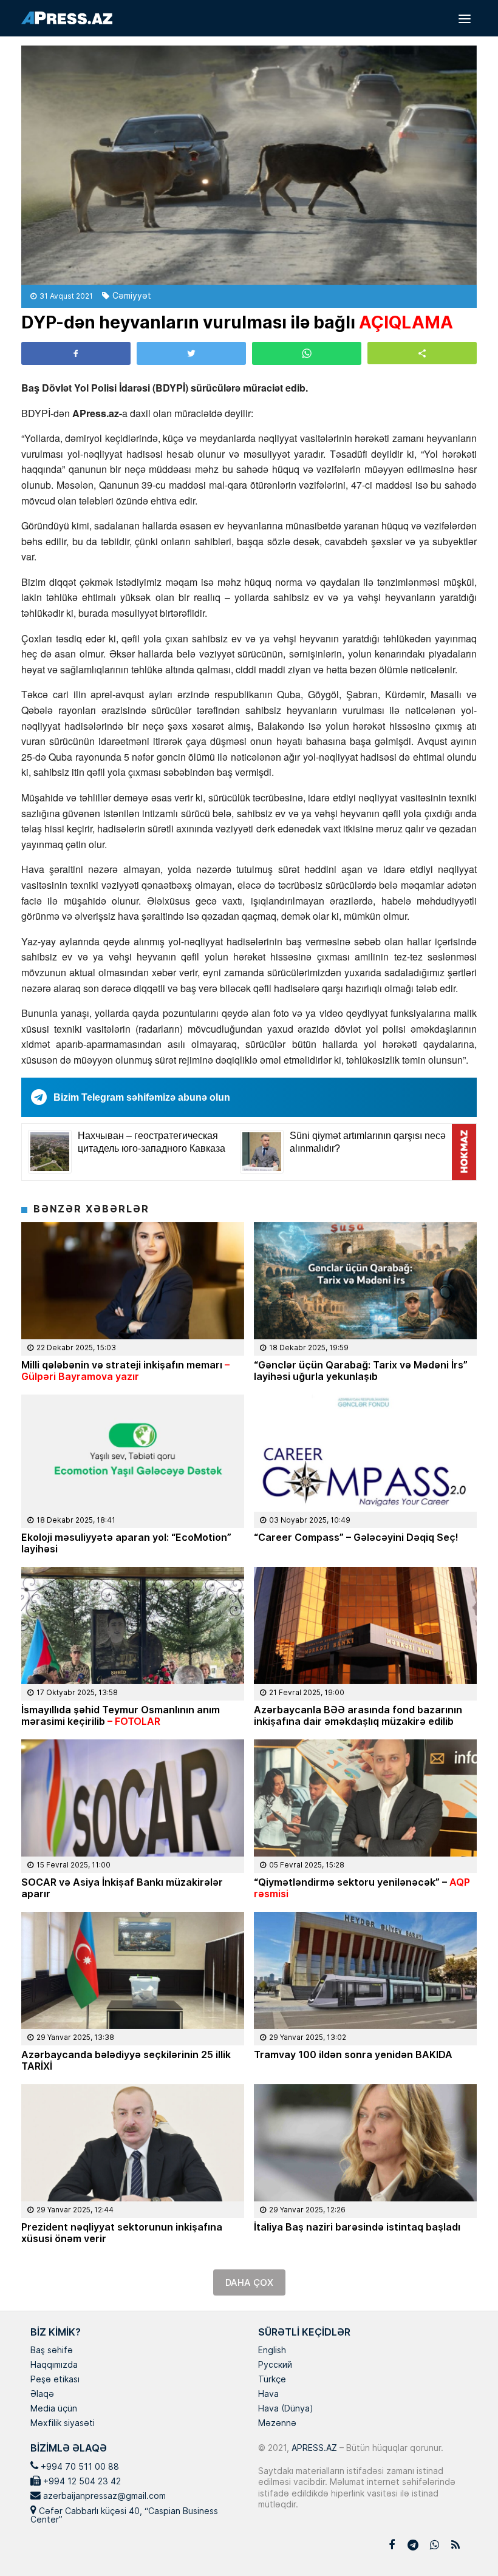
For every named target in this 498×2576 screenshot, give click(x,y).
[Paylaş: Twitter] (191, 353)
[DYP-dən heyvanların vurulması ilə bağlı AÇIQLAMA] (249, 165)
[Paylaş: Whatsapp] (307, 353)
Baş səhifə (52, 2351)
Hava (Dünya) (285, 2409)
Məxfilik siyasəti (63, 2424)
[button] (422, 353)
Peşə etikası (55, 2380)
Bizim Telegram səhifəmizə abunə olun (142, 1097)
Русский (275, 2365)
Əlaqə (42, 2394)
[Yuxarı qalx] (464, 2542)
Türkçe (272, 2380)
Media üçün (54, 2409)
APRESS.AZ (313, 2448)
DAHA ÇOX (249, 2282)
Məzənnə (277, 2424)
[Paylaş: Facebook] (76, 353)
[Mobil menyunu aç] (465, 18)
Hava (268, 2394)
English (272, 2351)
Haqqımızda (54, 2365)
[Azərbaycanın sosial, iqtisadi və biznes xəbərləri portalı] (67, 18)
